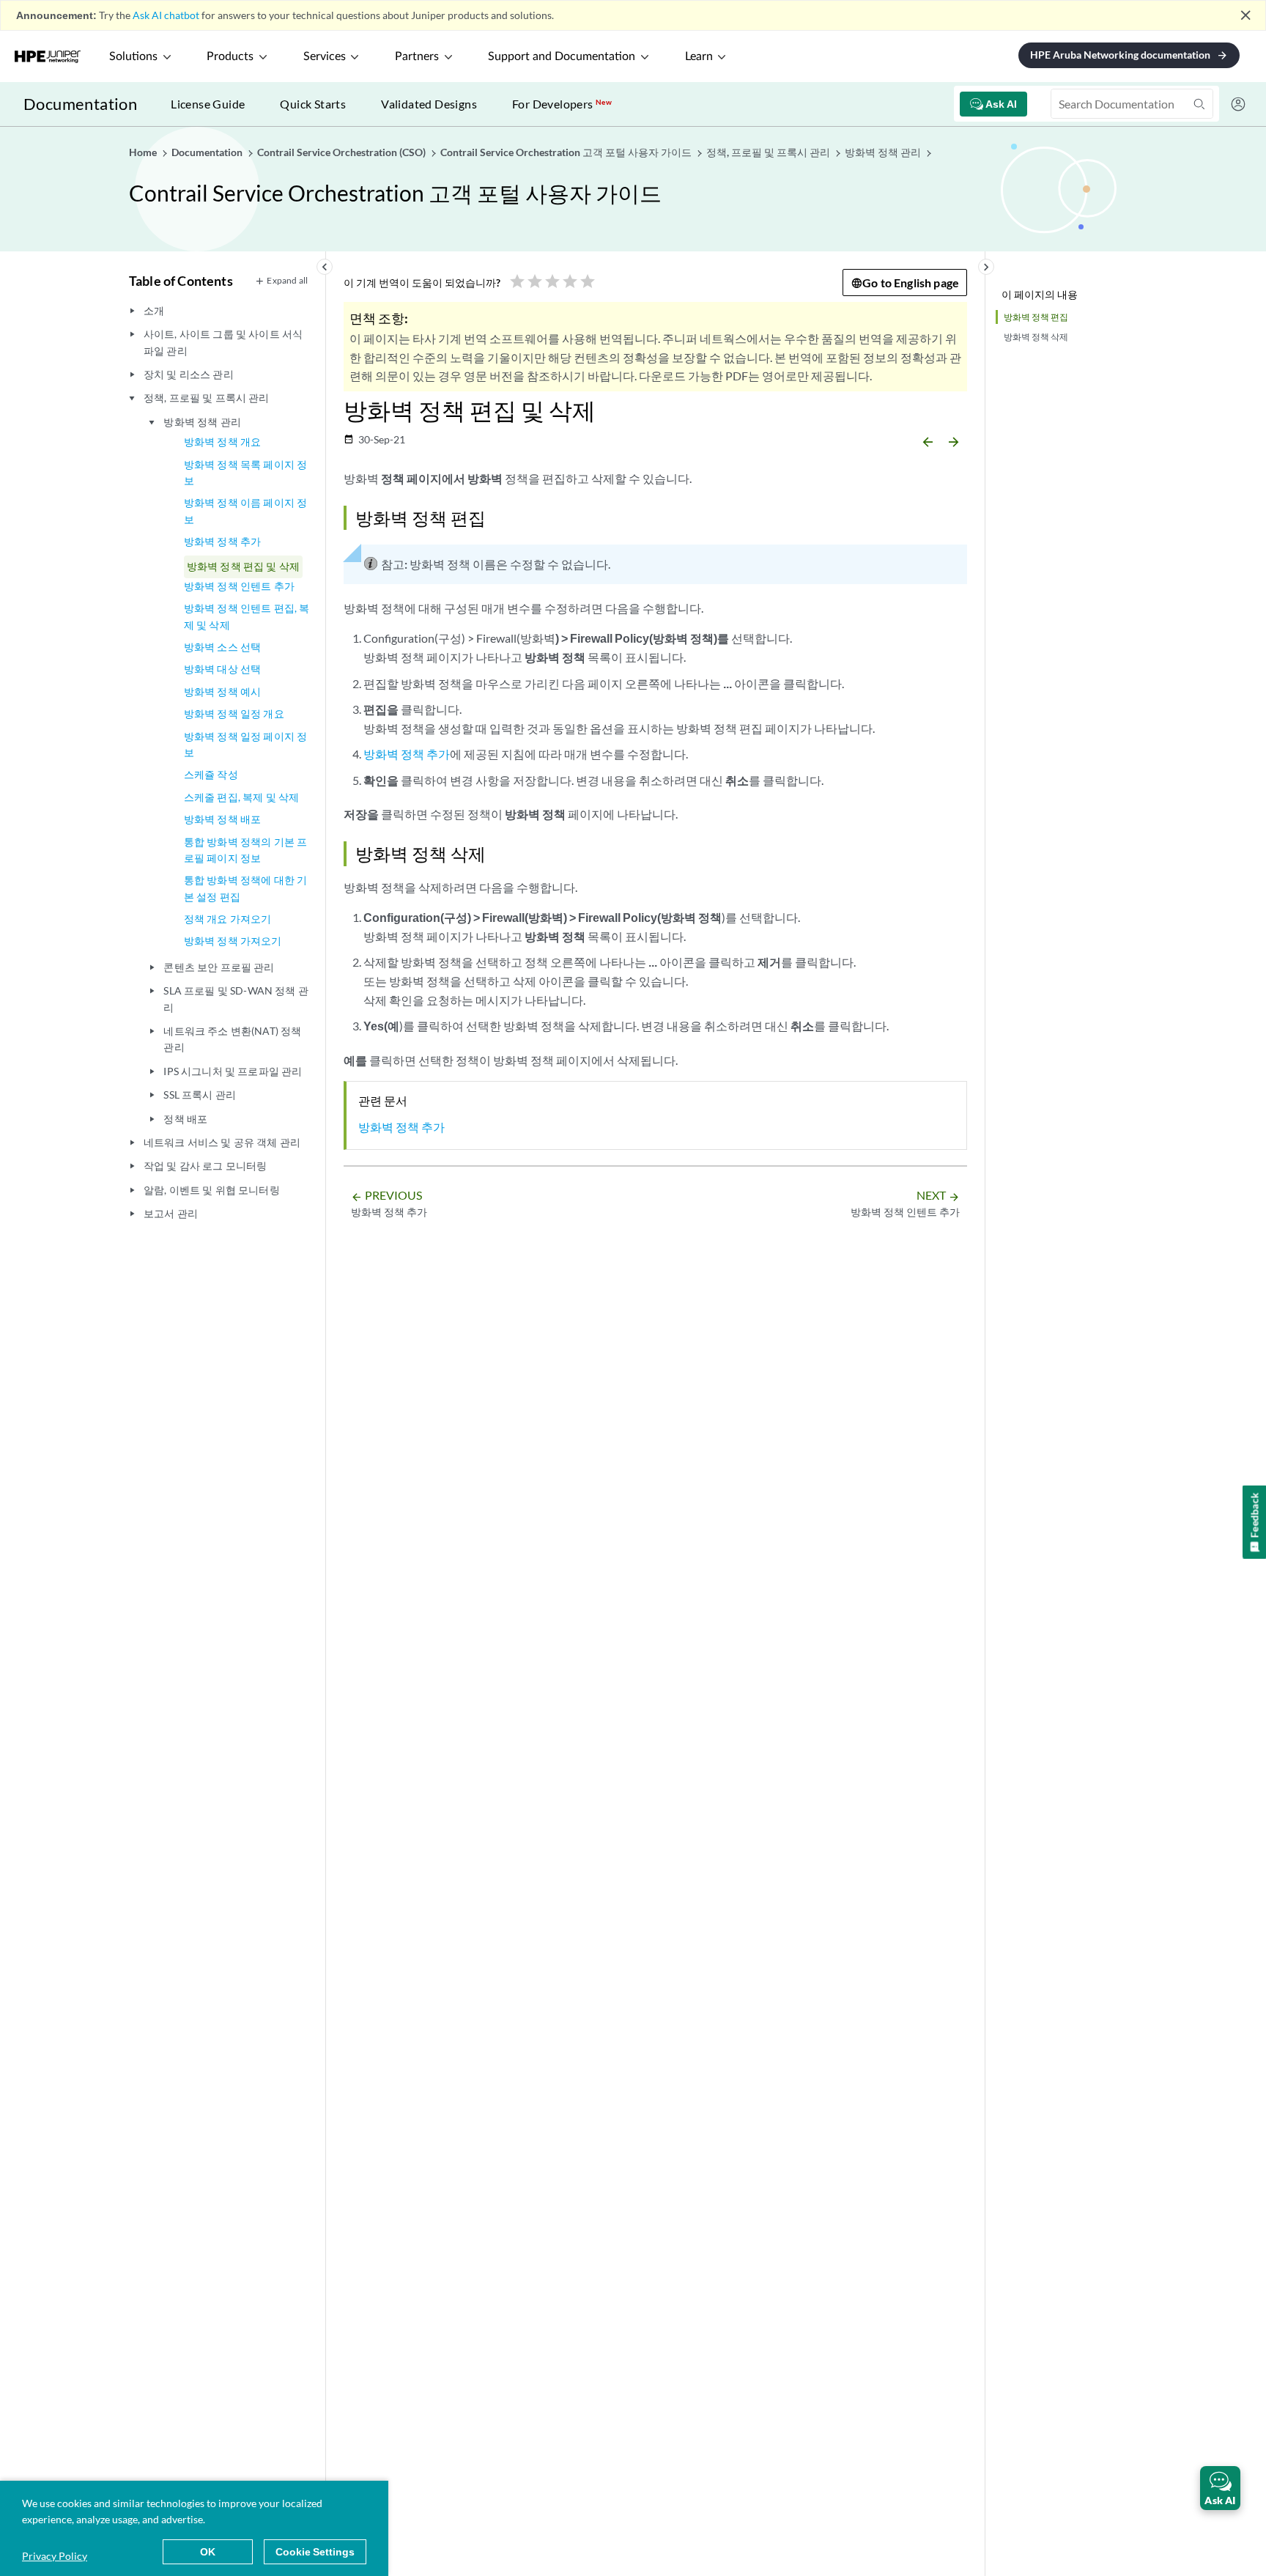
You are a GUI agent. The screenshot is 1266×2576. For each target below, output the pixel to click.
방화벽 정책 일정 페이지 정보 (245, 744)
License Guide (208, 104)
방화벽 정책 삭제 (1036, 337)
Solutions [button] (133, 56)
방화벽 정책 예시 (222, 691)
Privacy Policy (55, 2556)
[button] (1220, 2488)
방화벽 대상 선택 (222, 669)
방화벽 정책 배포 (222, 819)
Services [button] (325, 56)
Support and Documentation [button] (562, 56)
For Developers (562, 104)
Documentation (80, 104)
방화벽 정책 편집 (1036, 317)
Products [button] (230, 56)
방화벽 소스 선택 (222, 647)
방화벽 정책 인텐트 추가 (239, 586)
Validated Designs (429, 104)
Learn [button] (699, 56)
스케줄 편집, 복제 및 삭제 (241, 797)
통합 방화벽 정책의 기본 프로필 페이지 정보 (245, 850)
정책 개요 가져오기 (228, 919)
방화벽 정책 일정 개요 (234, 713)
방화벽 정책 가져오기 (233, 941)
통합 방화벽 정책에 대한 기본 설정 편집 (245, 888)
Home (144, 152)
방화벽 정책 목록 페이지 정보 (245, 472)
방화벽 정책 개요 (222, 442)
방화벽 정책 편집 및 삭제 (243, 566)
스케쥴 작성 (211, 774)
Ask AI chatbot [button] (166, 15)
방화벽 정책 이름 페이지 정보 (245, 510)
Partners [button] (417, 56)
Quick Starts (313, 104)
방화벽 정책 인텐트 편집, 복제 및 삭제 (247, 616)
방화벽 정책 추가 (222, 541)
